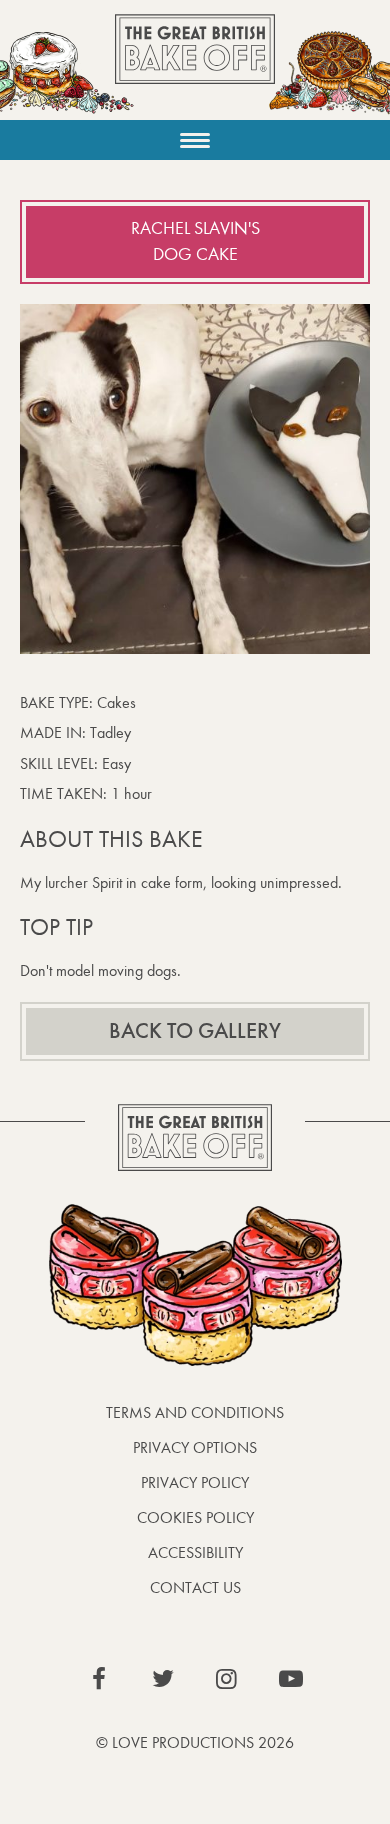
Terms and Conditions (195, 1412)
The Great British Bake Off (195, 66)
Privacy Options (195, 1447)
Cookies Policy (195, 1517)
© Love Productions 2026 (195, 1742)
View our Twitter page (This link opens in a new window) (163, 1679)
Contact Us (195, 1587)
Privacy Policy (195, 1482)
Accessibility (195, 1552)
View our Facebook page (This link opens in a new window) (99, 1679)
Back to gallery (195, 1031)
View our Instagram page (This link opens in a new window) (227, 1679)
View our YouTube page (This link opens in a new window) (291, 1679)
